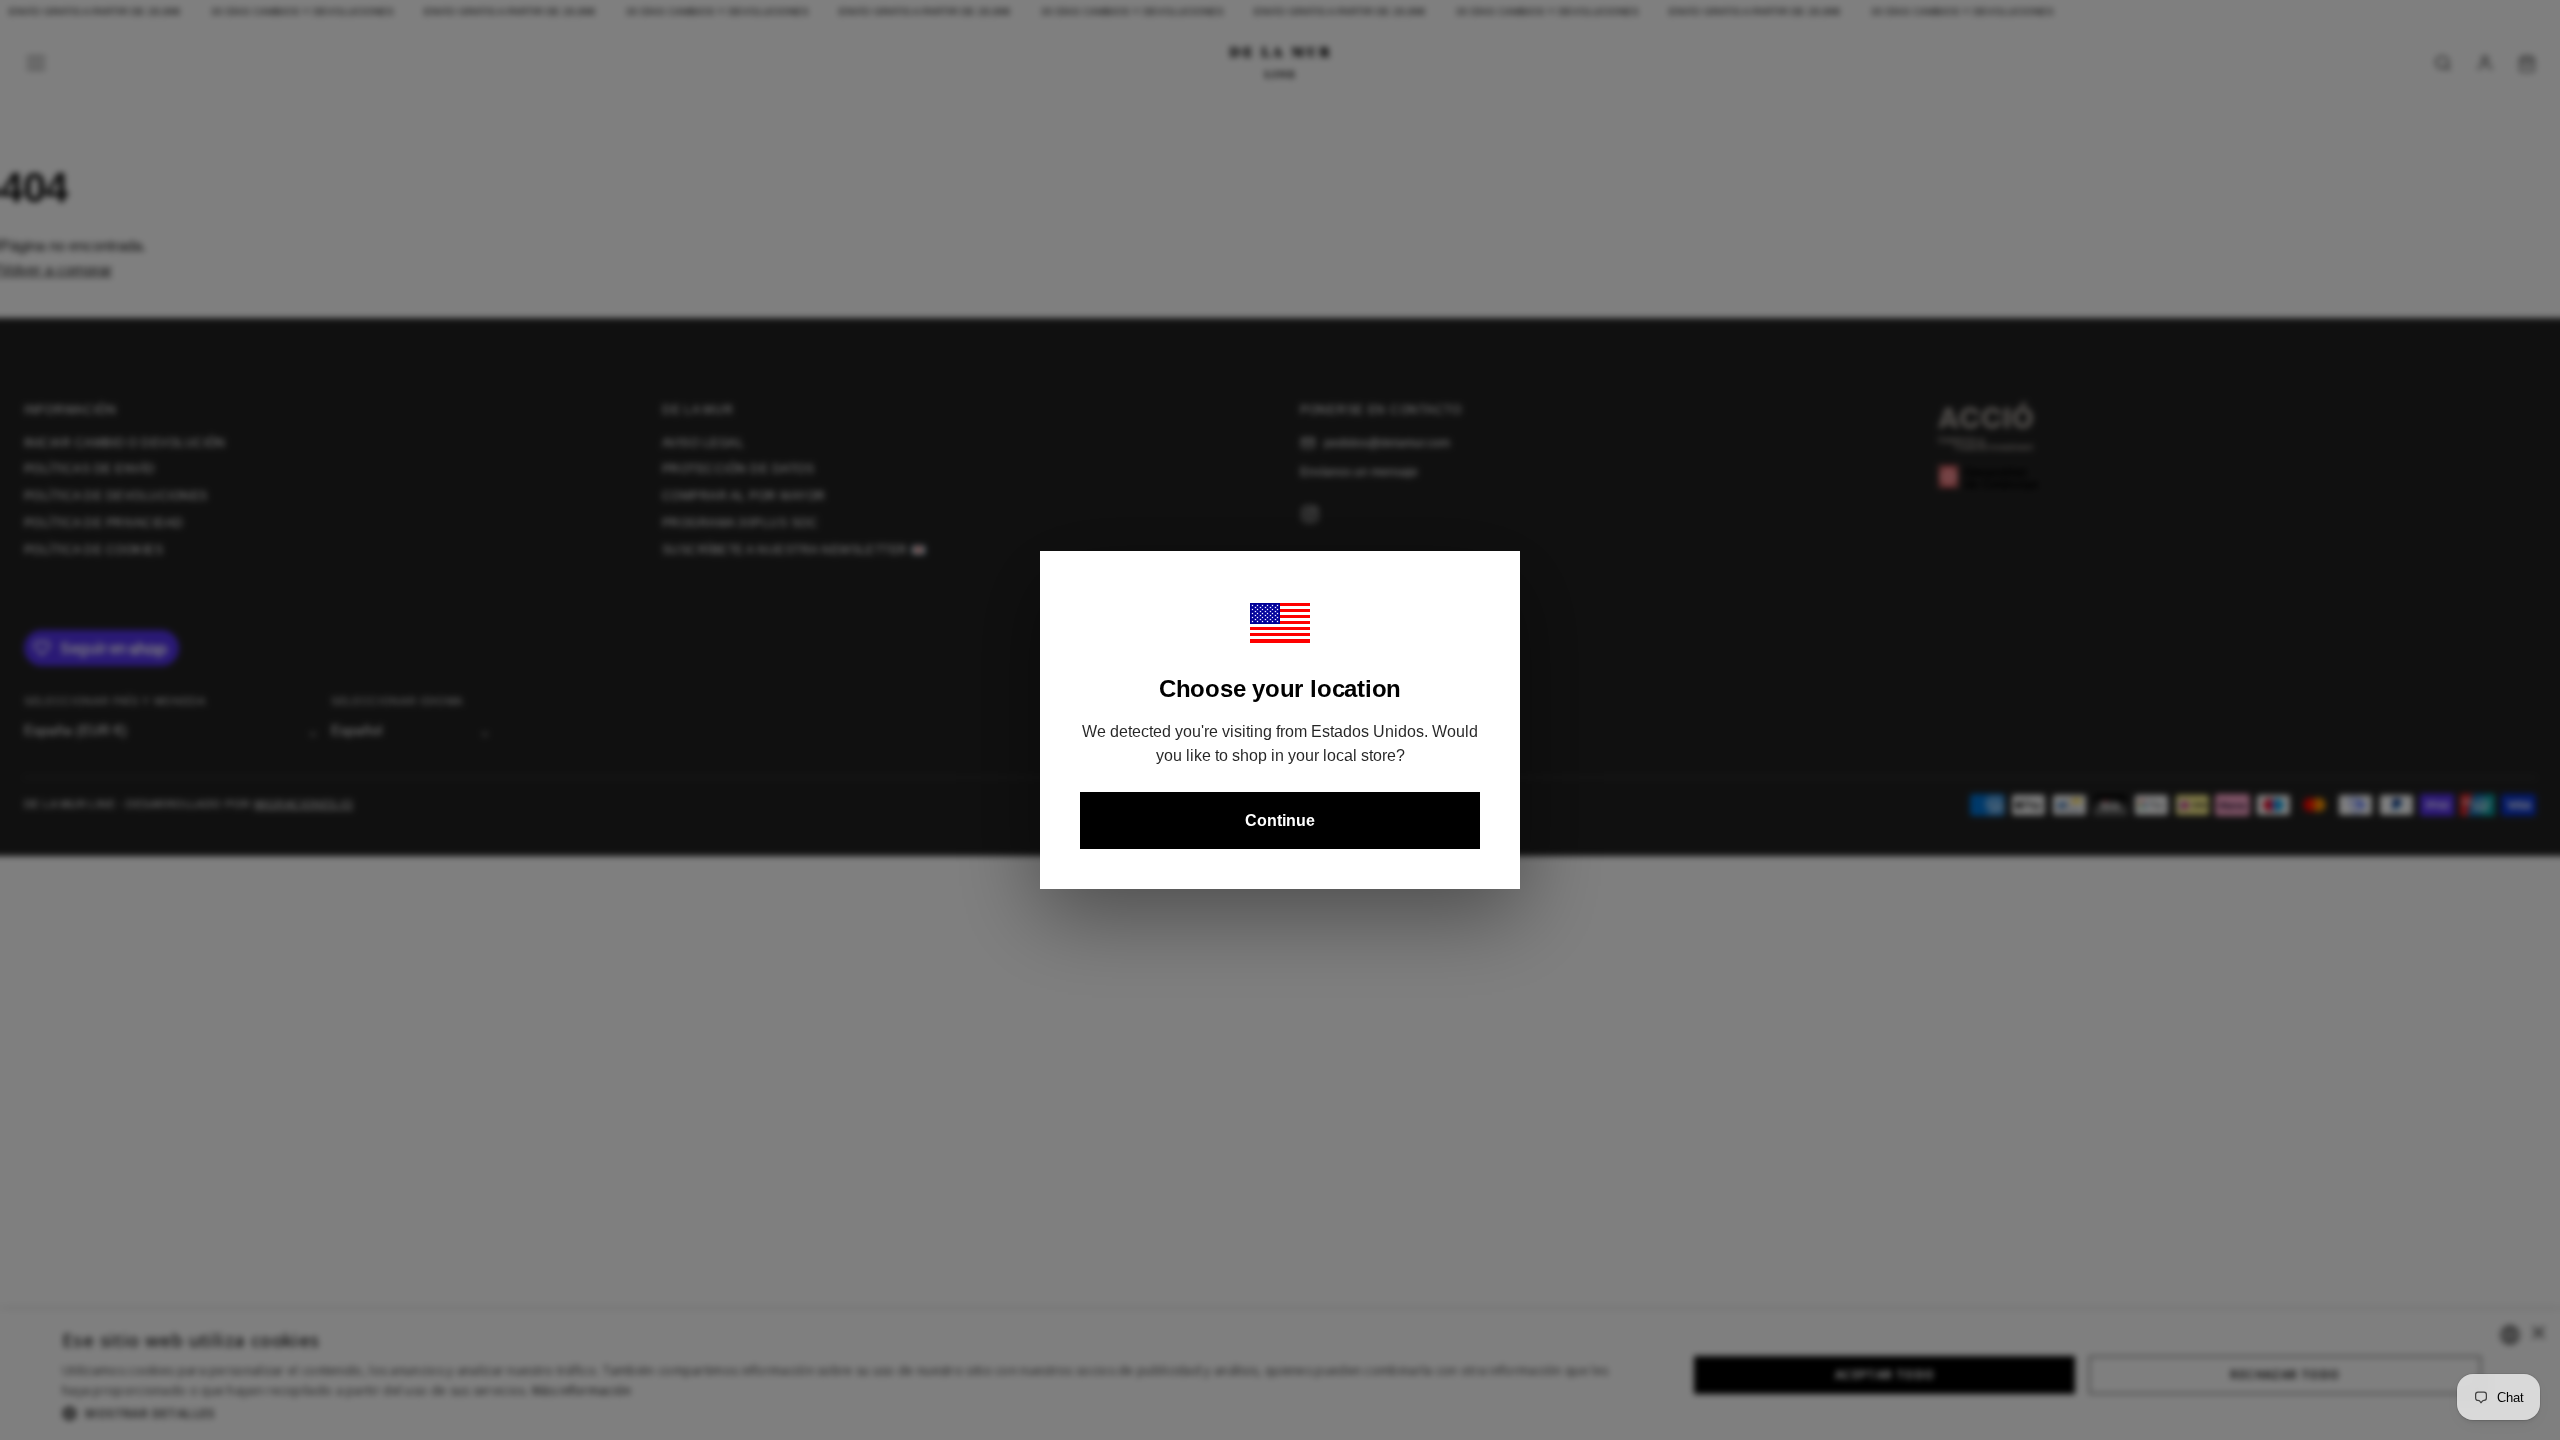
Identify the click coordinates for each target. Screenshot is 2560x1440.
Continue (1280, 820)
